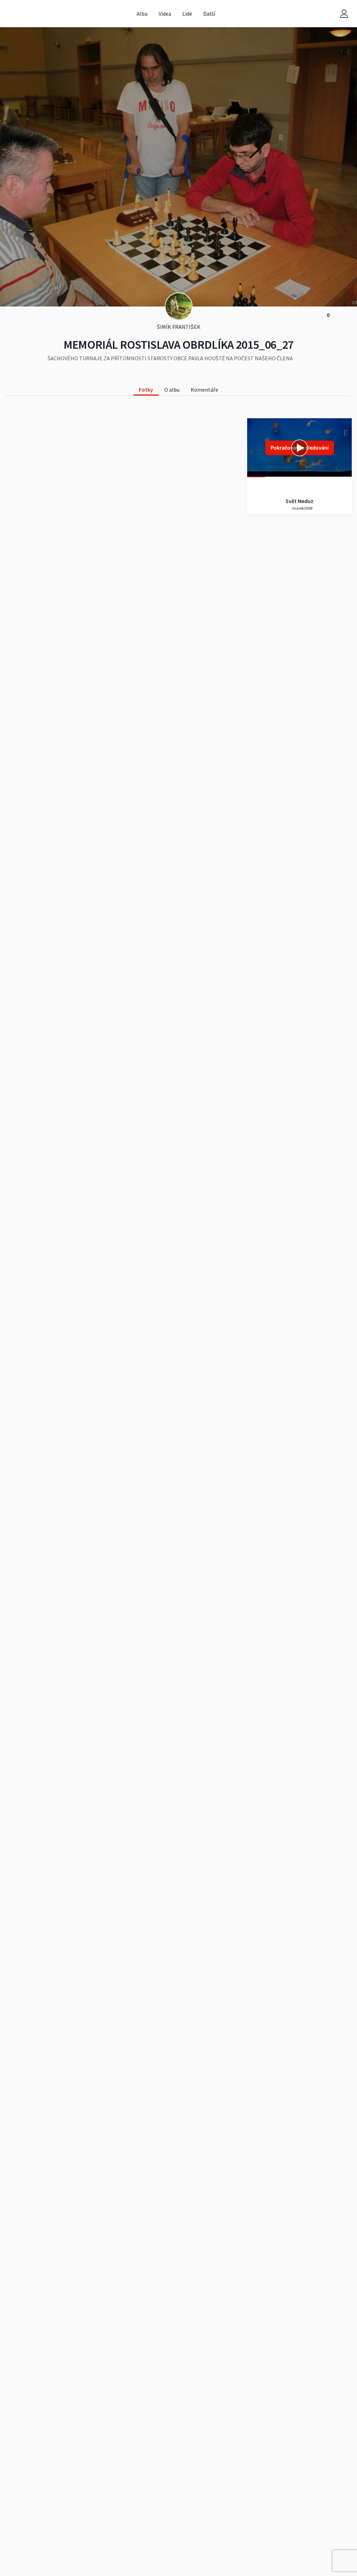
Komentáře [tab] (204, 390)
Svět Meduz (299, 501)
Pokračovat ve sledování (300, 448)
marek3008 (302, 508)
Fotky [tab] (146, 390)
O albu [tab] (172, 390)
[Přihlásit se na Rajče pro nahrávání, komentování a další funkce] (344, 14)
